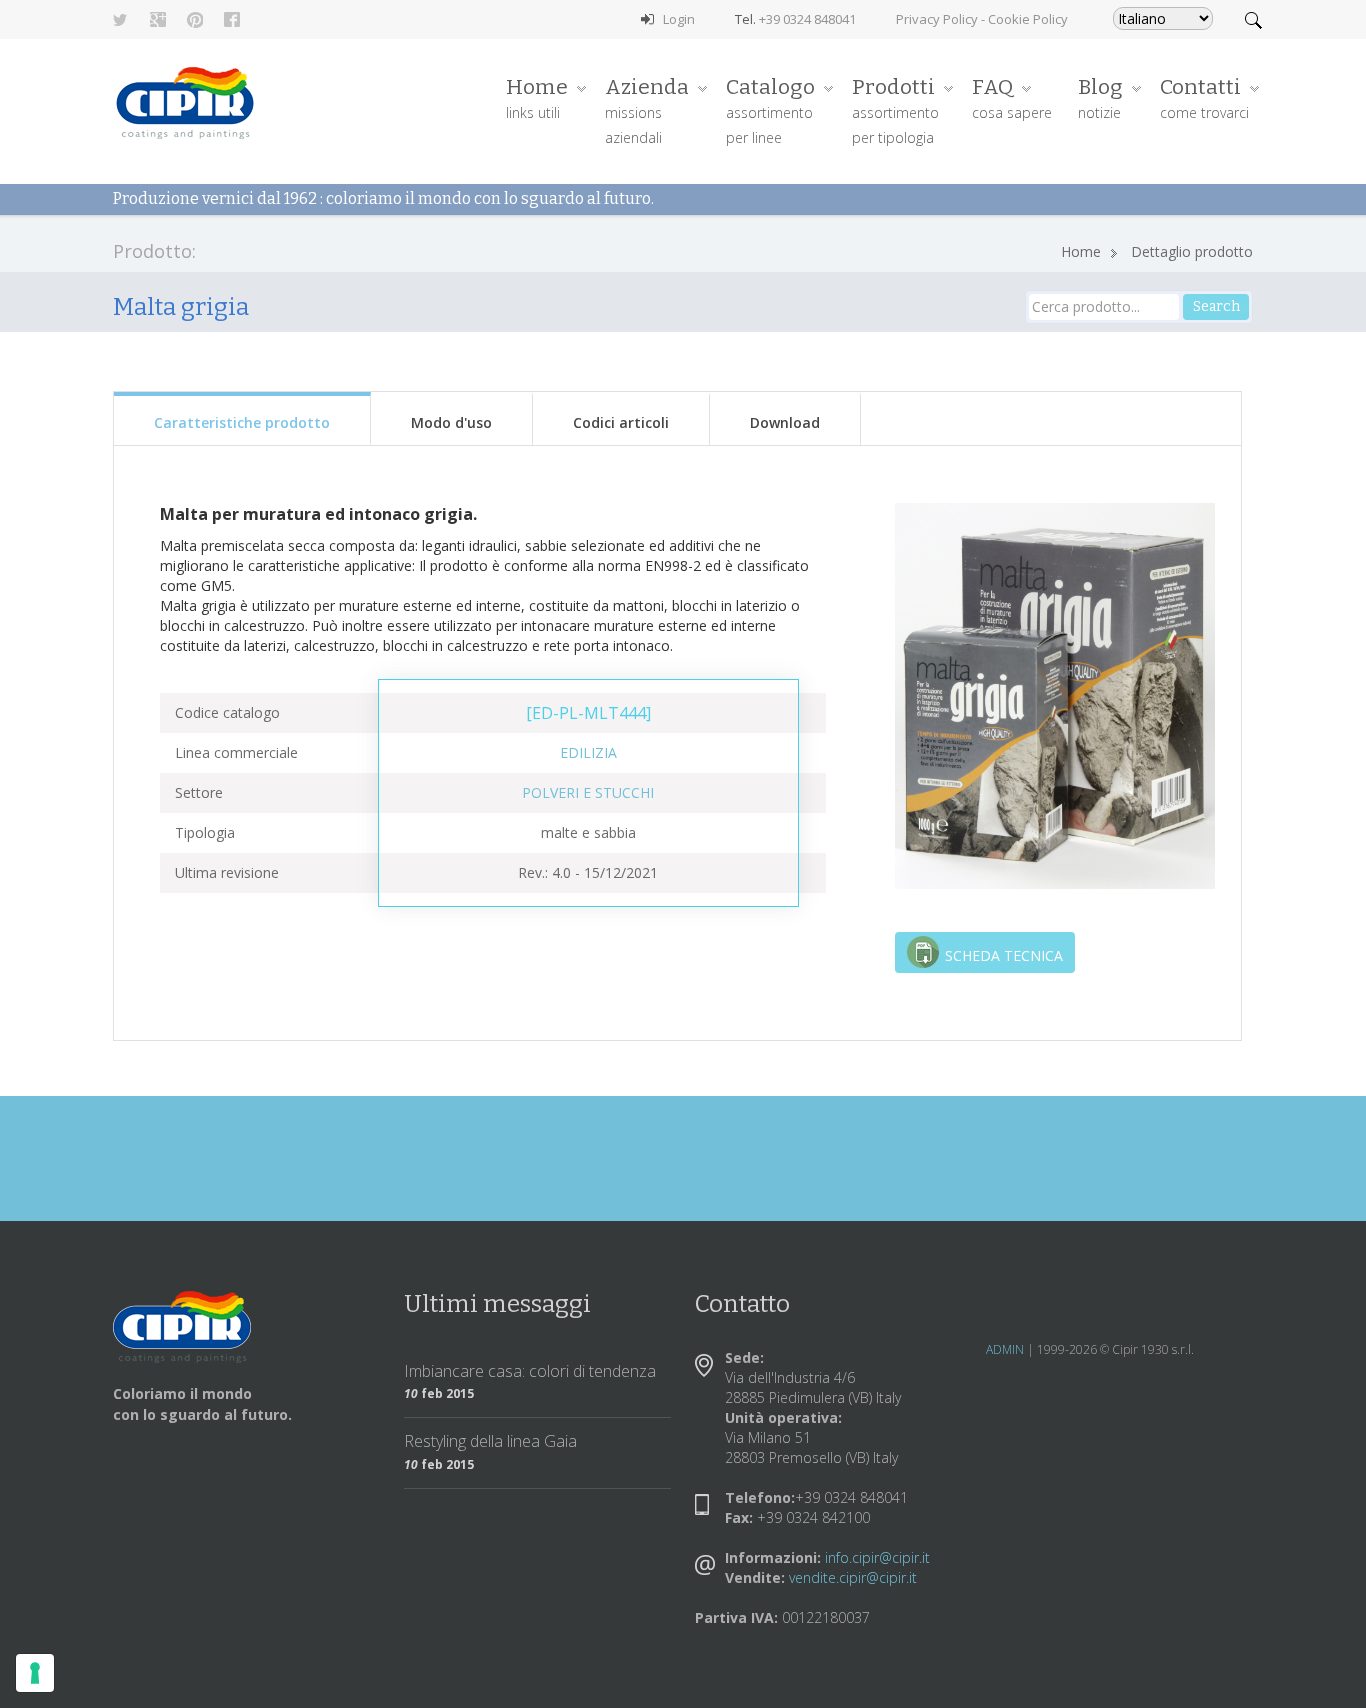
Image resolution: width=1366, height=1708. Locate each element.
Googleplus (158, 20)
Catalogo (770, 110)
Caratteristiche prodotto (242, 422)
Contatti (1204, 98)
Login (679, 19)
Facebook (232, 20)
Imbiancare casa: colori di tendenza (530, 1371)
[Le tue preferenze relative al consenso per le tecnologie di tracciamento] (35, 1673)
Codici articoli (621, 422)
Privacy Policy (937, 19)
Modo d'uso (451, 422)
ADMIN (1005, 1349)
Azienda (647, 110)
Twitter (121, 20)
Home (537, 98)
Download (785, 422)
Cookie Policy (1028, 19)
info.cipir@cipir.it (877, 1557)
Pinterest (195, 20)
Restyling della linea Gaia (490, 1441)
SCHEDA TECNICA (1004, 955)
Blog (1100, 98)
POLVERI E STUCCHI (588, 792)
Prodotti (895, 110)
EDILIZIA (588, 752)
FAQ (1012, 98)
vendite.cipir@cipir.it (853, 1577)
